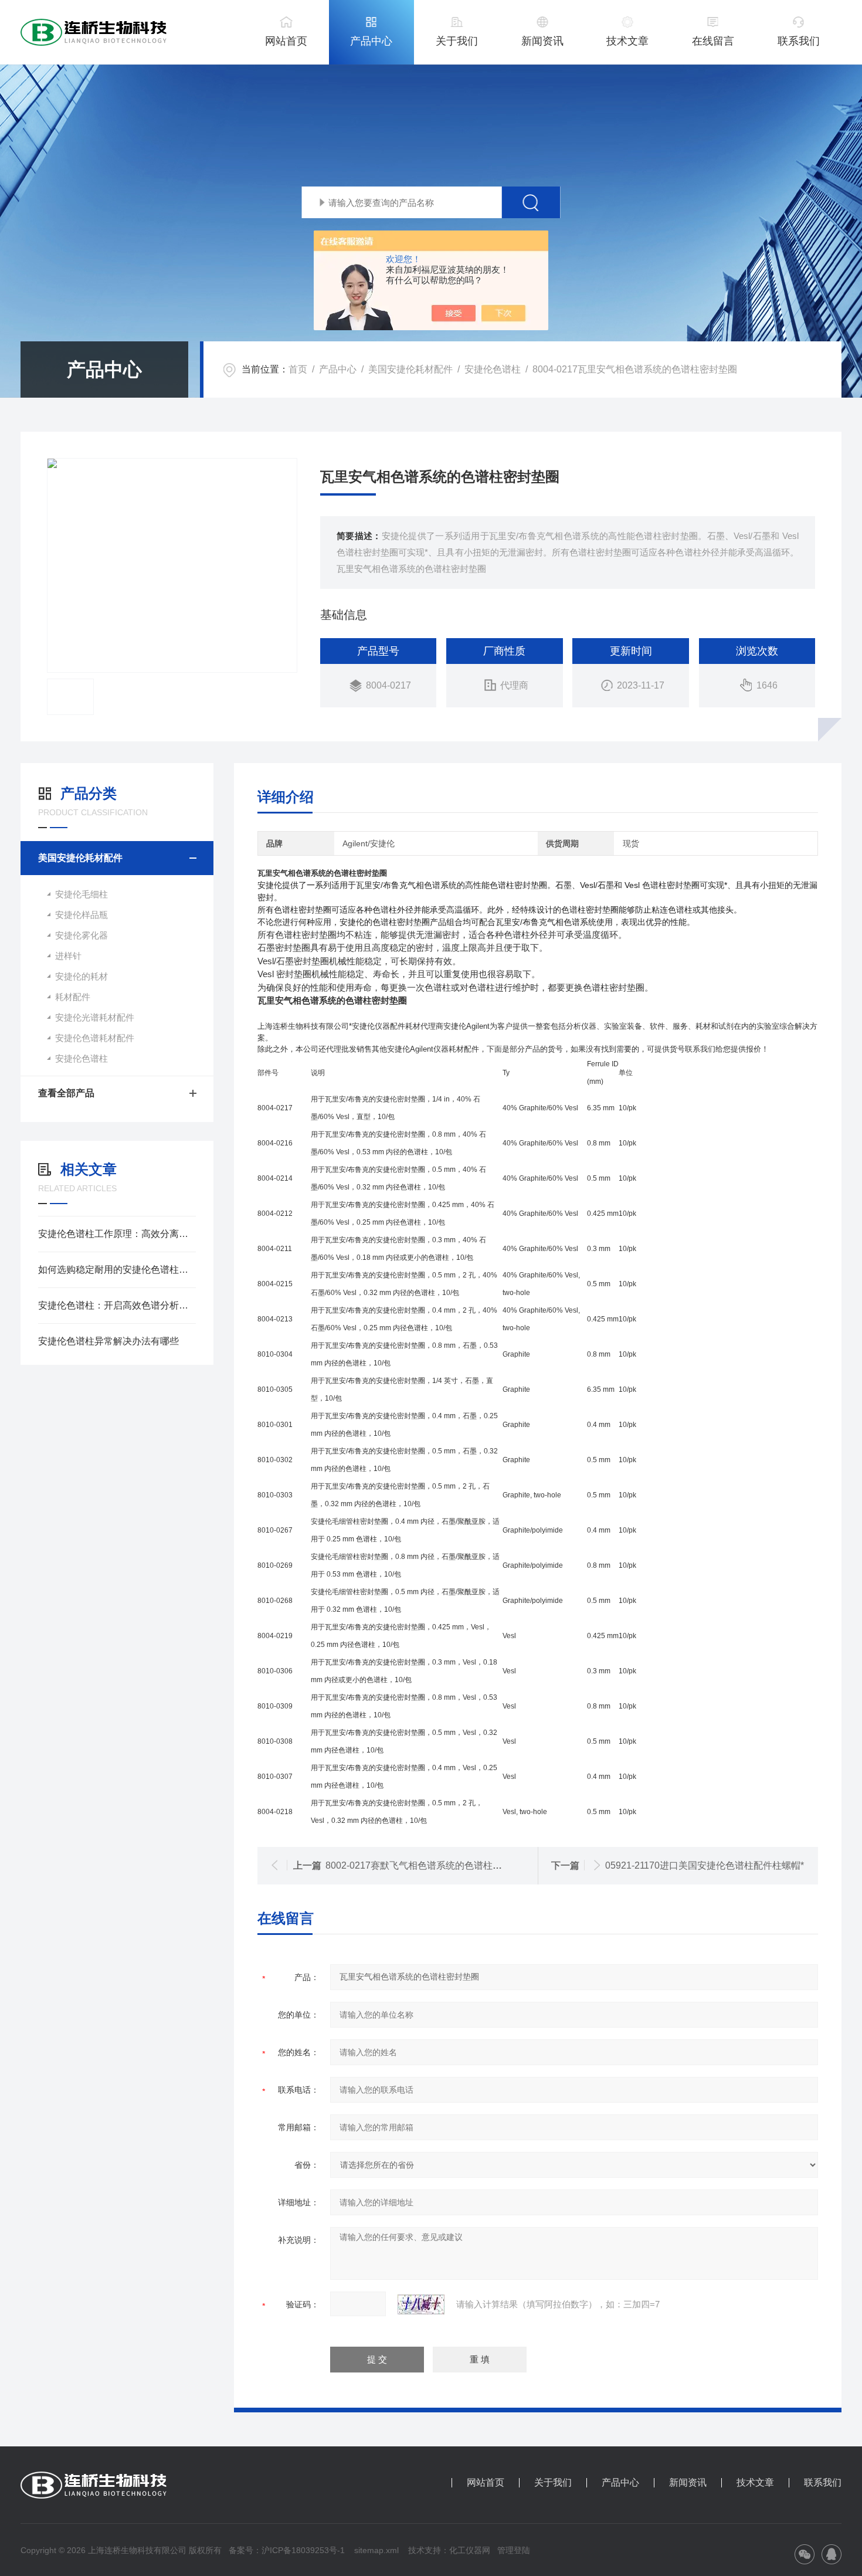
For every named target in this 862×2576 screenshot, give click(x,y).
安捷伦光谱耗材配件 (95, 1017)
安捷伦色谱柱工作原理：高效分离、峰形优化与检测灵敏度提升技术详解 (117, 1234)
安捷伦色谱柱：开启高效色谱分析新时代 (117, 1305)
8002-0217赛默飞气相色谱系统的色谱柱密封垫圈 (428, 1865)
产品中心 (371, 41)
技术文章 (627, 41)
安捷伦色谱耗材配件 (95, 1038)
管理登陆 (514, 2550)
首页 (298, 369)
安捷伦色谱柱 (493, 369)
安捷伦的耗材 (82, 976)
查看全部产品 (66, 1093)
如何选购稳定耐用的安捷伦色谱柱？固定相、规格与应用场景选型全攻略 (117, 1270)
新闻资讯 (542, 41)
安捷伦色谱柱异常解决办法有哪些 (108, 1341)
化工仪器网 (470, 2550)
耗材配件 (73, 997)
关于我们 (457, 41)
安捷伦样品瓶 (82, 915)
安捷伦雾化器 (82, 935)
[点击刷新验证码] (421, 2304)
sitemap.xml (376, 2550)
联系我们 (799, 41)
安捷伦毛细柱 (82, 894)
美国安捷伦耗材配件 (410, 369)
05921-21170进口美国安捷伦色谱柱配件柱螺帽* (705, 1865)
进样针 (68, 956)
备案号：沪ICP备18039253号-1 (287, 2550)
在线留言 (713, 41)
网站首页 (286, 41)
